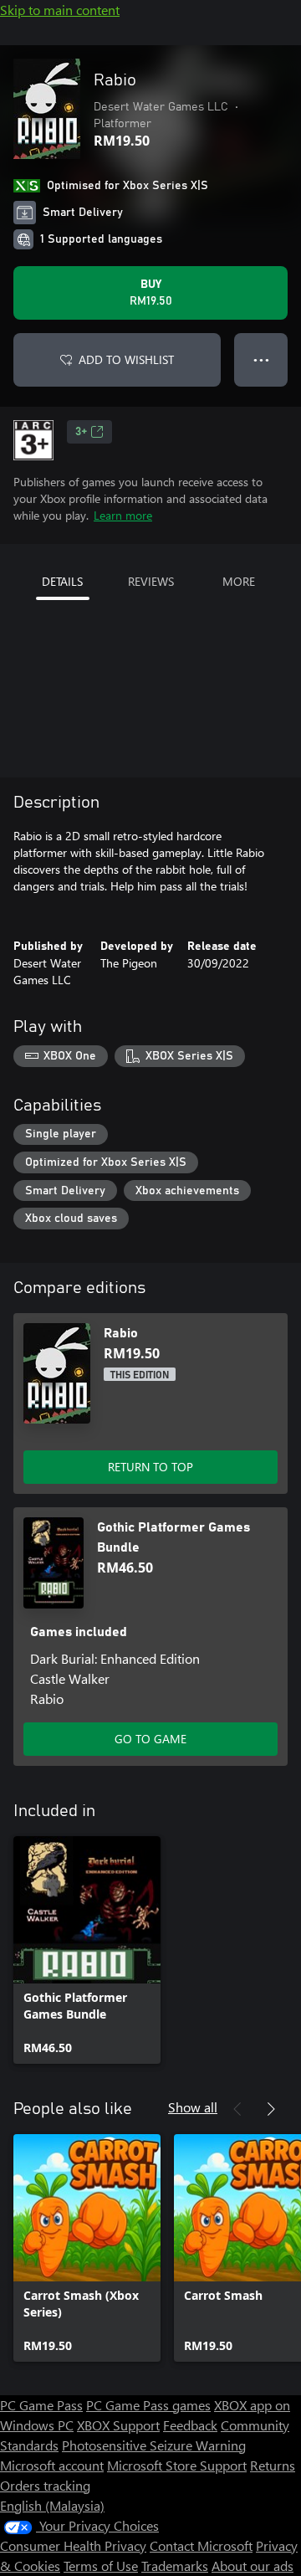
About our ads (253, 2566)
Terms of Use (101, 2566)
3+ (81, 432)
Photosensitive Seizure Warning (154, 2445)
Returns (273, 2465)
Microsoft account (52, 2465)
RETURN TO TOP (150, 1467)
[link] (87, 1950)
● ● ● (261, 359)
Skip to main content (60, 10)
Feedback (190, 2425)
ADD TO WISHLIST (126, 359)
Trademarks (175, 2566)
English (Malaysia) (52, 2505)
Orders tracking (45, 2485)
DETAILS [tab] (62, 581)
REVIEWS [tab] (151, 581)
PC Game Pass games (148, 2405)
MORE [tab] (239, 581)
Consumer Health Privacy (73, 2545)
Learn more (123, 515)
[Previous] (237, 2109)
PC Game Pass (41, 2405)
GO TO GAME (150, 1739)
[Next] (271, 2109)
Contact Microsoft (201, 2545)
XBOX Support (118, 2425)
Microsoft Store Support (177, 2465)
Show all (193, 2107)
